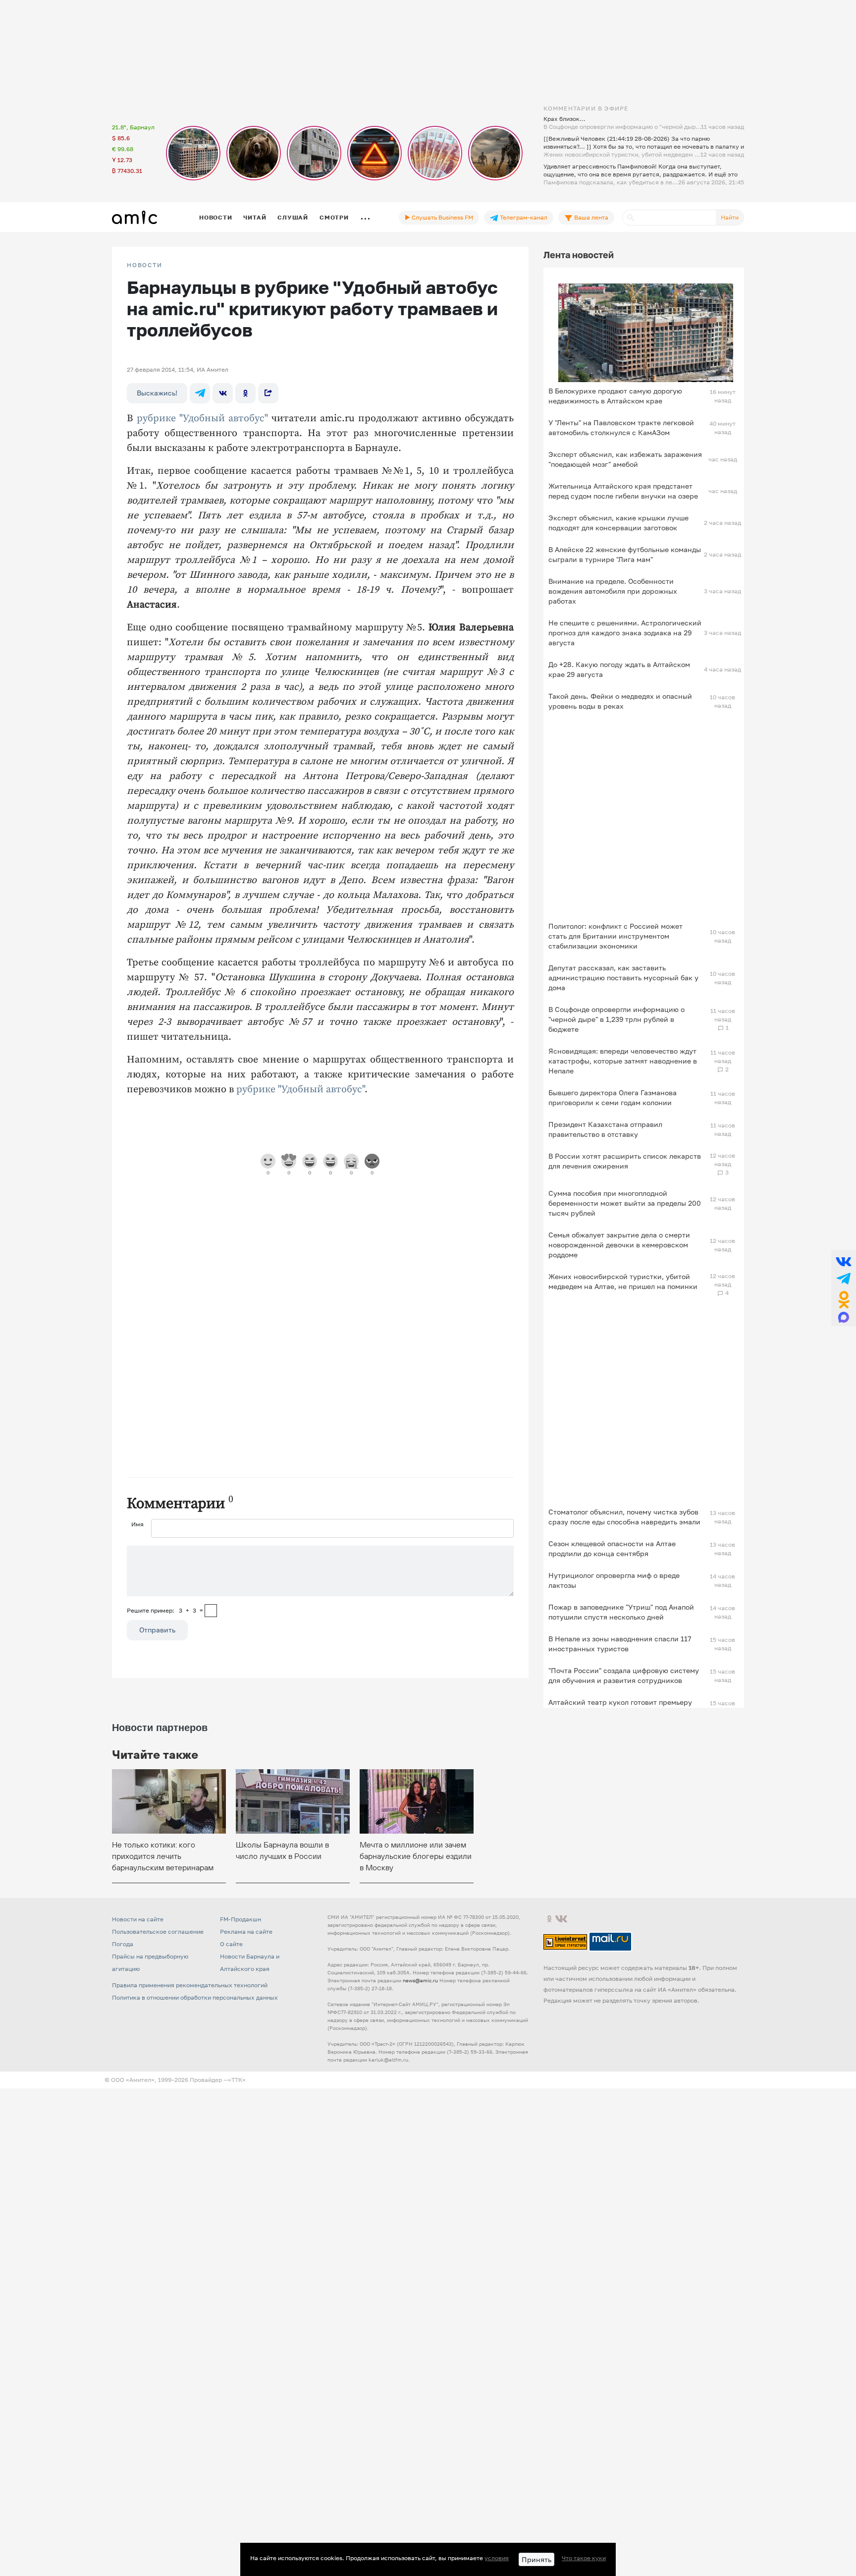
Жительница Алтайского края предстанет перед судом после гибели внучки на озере (623, 491)
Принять (536, 2559)
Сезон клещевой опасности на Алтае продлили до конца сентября (612, 1548)
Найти (730, 217)
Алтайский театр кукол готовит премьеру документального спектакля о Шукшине (620, 1707)
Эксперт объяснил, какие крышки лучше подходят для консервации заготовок (618, 523)
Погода (123, 1944)
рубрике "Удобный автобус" (202, 419)
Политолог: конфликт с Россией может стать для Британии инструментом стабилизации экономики (615, 936)
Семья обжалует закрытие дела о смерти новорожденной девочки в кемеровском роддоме (619, 1245)
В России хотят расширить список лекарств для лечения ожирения (625, 1161)
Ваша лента (590, 217)
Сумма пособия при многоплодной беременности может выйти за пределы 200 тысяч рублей (625, 1203)
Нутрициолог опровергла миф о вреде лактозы (614, 1580)
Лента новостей (579, 255)
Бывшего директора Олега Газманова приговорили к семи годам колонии (613, 1097)
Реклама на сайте (246, 1932)
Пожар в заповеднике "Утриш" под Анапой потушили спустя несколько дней (621, 1612)
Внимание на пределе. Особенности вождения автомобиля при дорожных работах (613, 591)
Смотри (334, 217)
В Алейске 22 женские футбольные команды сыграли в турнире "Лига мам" (625, 554)
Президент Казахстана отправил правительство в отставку (605, 1129)
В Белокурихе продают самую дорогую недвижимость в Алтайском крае (615, 396)
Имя (137, 1524)
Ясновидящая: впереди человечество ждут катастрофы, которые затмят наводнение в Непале (623, 1061)
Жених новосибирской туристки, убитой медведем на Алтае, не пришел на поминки (623, 1281)
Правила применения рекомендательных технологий (190, 1985)
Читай (255, 217)
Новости (215, 217)
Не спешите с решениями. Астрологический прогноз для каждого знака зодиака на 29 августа (625, 633)
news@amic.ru (420, 1980)
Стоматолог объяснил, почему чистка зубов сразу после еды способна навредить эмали (624, 1517)
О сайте (231, 1944)
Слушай (293, 217)
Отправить (157, 1630)
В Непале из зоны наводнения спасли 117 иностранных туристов (620, 1644)
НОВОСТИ (145, 265)
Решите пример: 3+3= (165, 1610)
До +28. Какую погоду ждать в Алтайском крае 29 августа (619, 669)
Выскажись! (157, 393)
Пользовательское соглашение (158, 1932)
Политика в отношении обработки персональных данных (195, 1997)
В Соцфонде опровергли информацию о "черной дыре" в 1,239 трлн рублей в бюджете (616, 1019)
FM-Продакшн (241, 1919)
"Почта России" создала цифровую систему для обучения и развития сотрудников (624, 1675)
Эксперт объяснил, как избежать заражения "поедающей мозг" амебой (625, 459)
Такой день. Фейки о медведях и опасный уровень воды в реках (620, 701)
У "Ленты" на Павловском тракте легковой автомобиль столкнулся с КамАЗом (621, 427)
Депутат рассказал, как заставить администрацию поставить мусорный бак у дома (623, 978)
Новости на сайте (138, 1919)
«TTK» (237, 2080)
